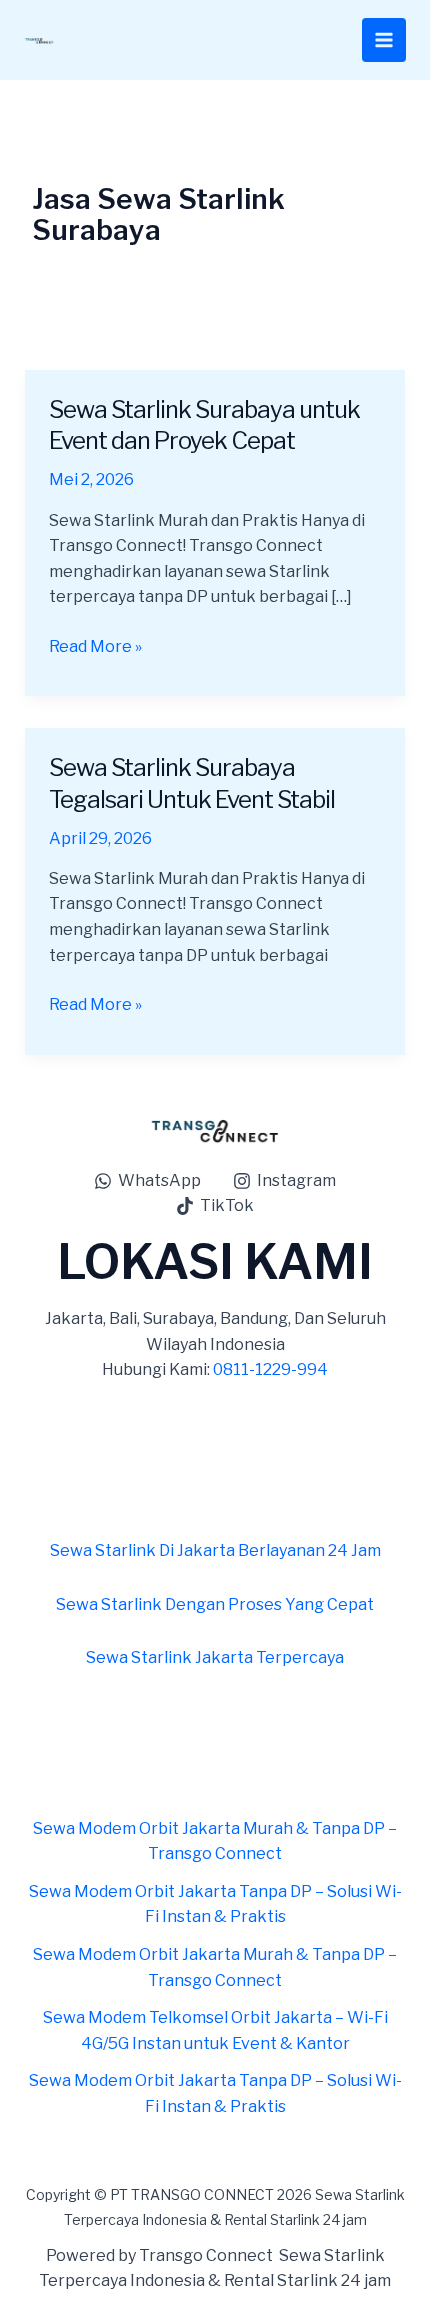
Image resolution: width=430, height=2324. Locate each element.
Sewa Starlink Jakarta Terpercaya (215, 1657)
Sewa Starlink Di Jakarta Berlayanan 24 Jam (215, 1550)
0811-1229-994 (270, 1369)
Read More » (95, 645)
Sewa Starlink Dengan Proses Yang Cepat (215, 1604)
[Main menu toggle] (384, 40)
